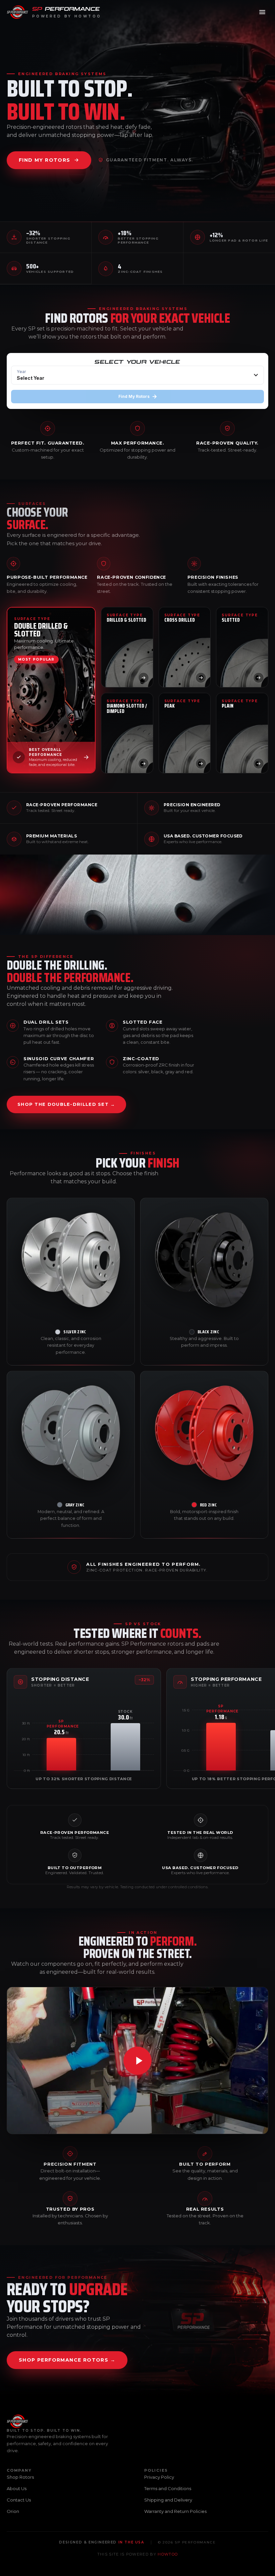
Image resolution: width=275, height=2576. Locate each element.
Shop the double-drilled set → (66, 1104)
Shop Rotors (20, 2477)
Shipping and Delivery (168, 2500)
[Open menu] (262, 12)
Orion (13, 2511)
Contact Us (19, 2500)
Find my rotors (45, 160)
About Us (17, 2488)
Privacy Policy (159, 2477)
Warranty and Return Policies (175, 2511)
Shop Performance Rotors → (67, 2360)
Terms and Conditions (168, 2488)
